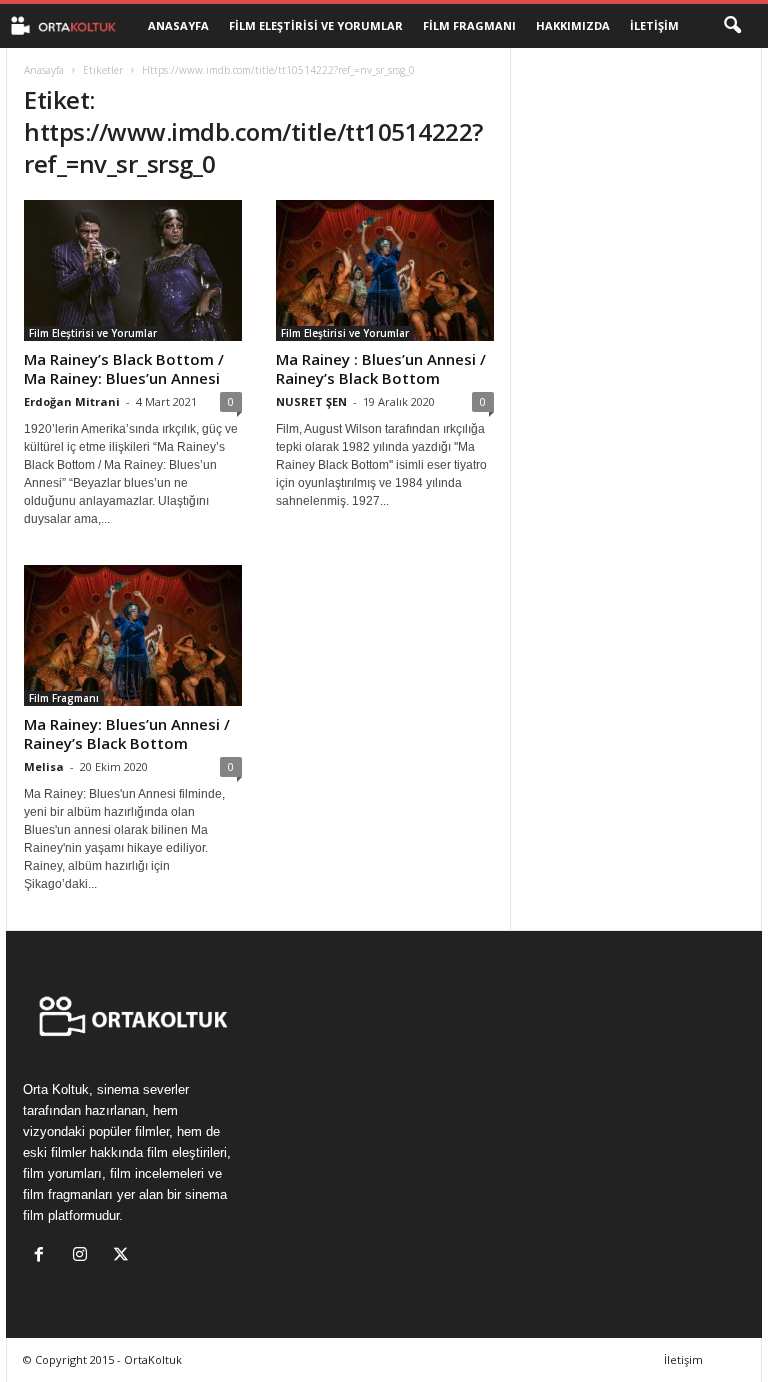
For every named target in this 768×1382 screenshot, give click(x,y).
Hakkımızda (573, 25)
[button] (732, 26)
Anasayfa (178, 25)
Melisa (44, 766)
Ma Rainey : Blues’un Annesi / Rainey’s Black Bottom (381, 368)
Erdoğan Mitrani (72, 401)
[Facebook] (43, 1256)
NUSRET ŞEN (311, 401)
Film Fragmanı (469, 25)
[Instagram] (84, 1256)
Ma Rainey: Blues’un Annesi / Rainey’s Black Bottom (127, 733)
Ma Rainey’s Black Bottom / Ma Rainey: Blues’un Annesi (124, 368)
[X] (123, 1256)
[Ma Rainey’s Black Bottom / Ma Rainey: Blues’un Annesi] (133, 270)
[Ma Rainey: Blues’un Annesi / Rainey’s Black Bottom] (133, 635)
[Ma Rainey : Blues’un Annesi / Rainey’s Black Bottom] (385, 270)
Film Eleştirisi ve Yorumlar (316, 25)
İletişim (654, 25)
